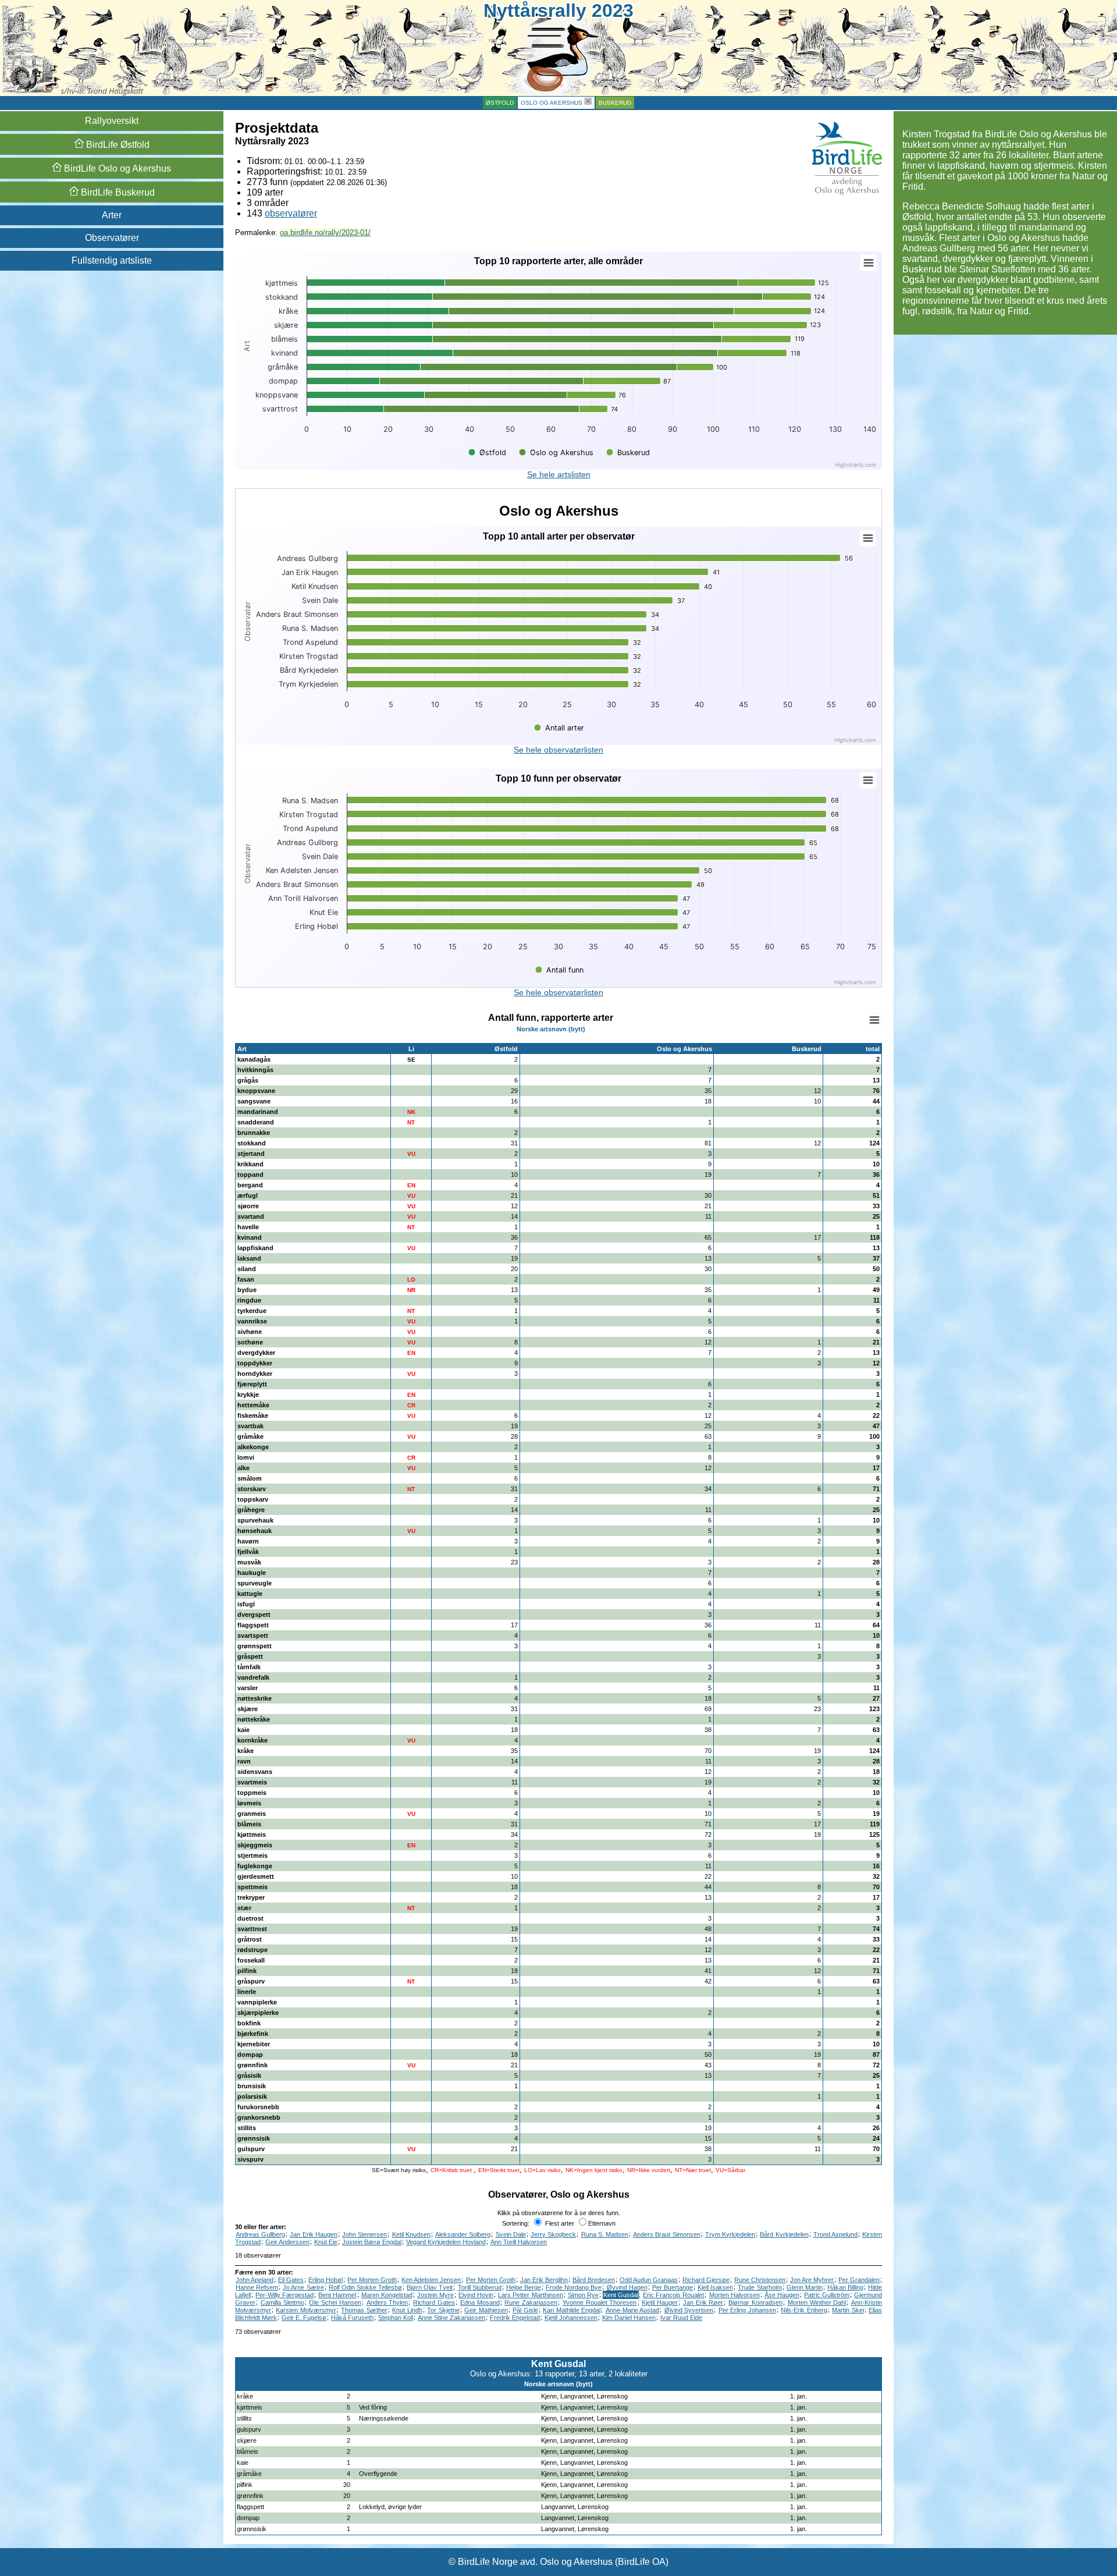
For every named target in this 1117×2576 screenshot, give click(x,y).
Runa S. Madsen (605, 2234)
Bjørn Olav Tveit (430, 2287)
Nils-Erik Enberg (804, 2310)
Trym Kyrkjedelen (730, 2234)
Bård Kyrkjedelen (784, 2234)
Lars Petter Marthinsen (530, 2295)
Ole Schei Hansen (335, 2302)
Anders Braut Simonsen (666, 2234)
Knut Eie (326, 2242)
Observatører (112, 238)
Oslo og (116, 168)
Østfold (500, 103)
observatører (291, 213)
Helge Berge (524, 2287)
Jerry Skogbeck (553, 2234)
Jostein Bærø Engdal (372, 2242)
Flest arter (559, 2223)
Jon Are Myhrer (812, 2280)
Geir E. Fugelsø (304, 2318)
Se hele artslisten (559, 474)
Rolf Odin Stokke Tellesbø (365, 2287)
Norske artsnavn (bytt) (551, 1029)
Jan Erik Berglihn (544, 2280)
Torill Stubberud (480, 2287)
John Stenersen (364, 2234)
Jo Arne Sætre (303, 2287)
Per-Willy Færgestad (284, 2295)
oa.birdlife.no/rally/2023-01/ (325, 233)
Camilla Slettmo (282, 2302)
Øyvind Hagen (627, 2287)
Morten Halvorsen (734, 2295)
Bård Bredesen (594, 2280)
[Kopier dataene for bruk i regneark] (874, 1020)
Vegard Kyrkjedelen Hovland (446, 2242)
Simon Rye (583, 2295)
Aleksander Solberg (463, 2234)
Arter (112, 215)
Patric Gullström (827, 2295)
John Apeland (255, 2280)
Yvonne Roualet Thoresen (600, 2302)
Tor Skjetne (443, 2310)
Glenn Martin (805, 2287)
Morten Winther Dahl (817, 2302)
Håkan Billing (845, 2287)
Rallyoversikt (112, 121)
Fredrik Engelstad (515, 2318)
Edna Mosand (480, 2302)
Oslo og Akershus (552, 103)
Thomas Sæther (364, 2310)
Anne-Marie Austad (632, 2310)
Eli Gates (291, 2280)
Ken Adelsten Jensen (431, 2280)
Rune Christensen (760, 2280)
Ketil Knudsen (411, 2234)
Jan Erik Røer (703, 2302)
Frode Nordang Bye (574, 2287)
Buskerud (615, 103)
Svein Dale (511, 2234)
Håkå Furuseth (352, 2318)
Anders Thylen (387, 2302)
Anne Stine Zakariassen (451, 2318)
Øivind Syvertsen (689, 2310)
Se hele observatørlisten (558, 750)
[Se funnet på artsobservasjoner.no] (877, 2396)
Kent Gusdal (621, 2295)
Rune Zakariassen (531, 2302)
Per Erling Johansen (747, 2310)
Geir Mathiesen (486, 2310)
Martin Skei (848, 2310)
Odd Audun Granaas (649, 2280)
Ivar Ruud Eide (681, 2318)
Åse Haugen (782, 2295)
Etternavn (602, 2223)
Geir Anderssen (287, 2242)
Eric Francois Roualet (673, 2295)
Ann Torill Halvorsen (519, 2242)
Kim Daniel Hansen (629, 2318)
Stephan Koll (396, 2318)
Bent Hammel (337, 2295)
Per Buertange (673, 2287)
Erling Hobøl (326, 2280)
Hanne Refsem (257, 2287)
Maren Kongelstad (387, 2295)
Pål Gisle (525, 2310)
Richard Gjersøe (706, 2280)
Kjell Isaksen (715, 2287)
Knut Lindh (407, 2310)
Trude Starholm (760, 2287)
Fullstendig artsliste (112, 260)
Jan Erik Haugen (313, 2234)
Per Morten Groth (372, 2280)
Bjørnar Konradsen (755, 2302)
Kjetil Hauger (660, 2302)
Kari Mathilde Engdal (572, 2310)
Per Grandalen (859, 2280)
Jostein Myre (435, 2295)
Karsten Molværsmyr (306, 2310)
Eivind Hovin (476, 2295)
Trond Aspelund (835, 2234)
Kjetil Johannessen (571, 2318)
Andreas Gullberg (260, 2234)
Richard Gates (434, 2302)
